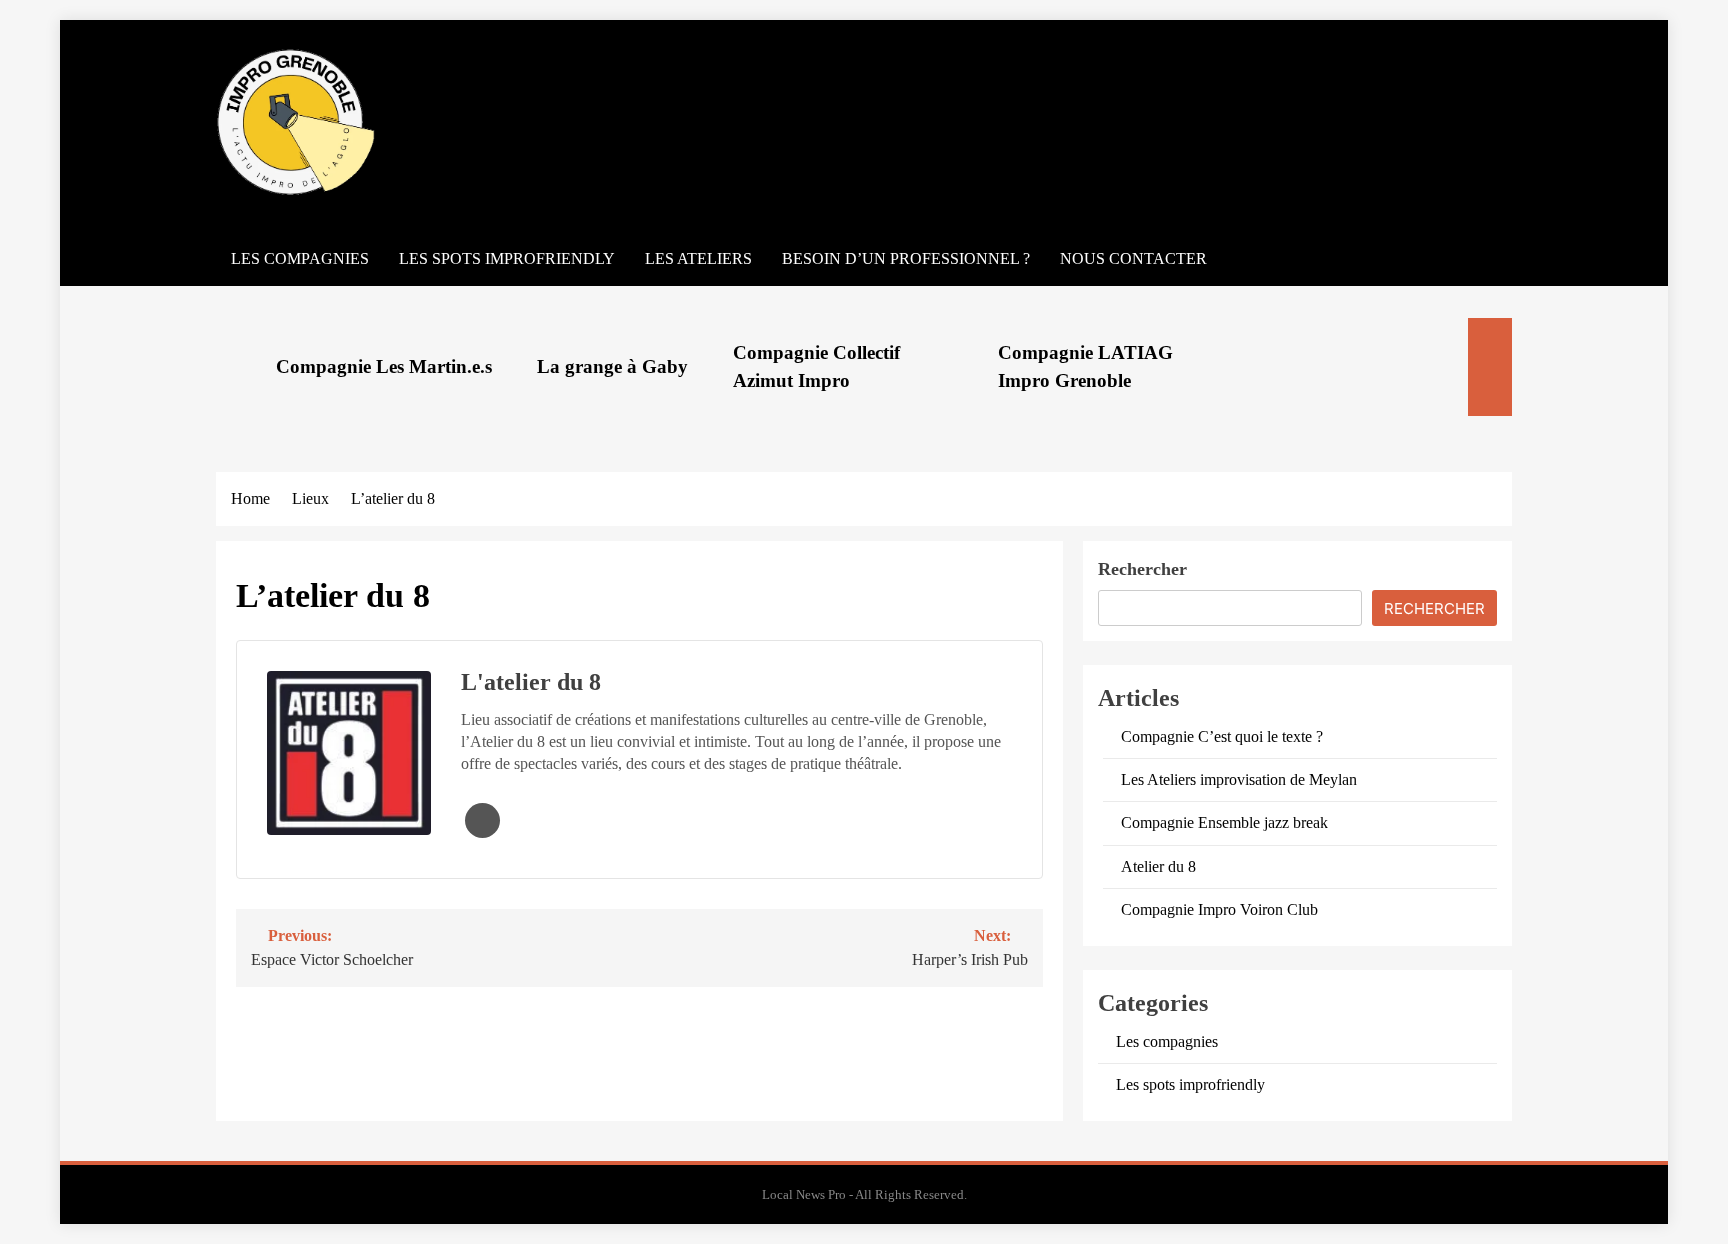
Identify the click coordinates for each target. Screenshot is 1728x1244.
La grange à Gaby (612, 366)
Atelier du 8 (1158, 866)
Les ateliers (698, 258)
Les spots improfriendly (507, 258)
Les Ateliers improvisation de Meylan (1239, 779)
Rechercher (1142, 569)
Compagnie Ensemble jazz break (1224, 822)
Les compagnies (300, 258)
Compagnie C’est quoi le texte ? (1222, 736)
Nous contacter (1133, 258)
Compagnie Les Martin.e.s (384, 366)
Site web (482, 820)
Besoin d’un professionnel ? (906, 258)
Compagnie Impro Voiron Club (1219, 909)
